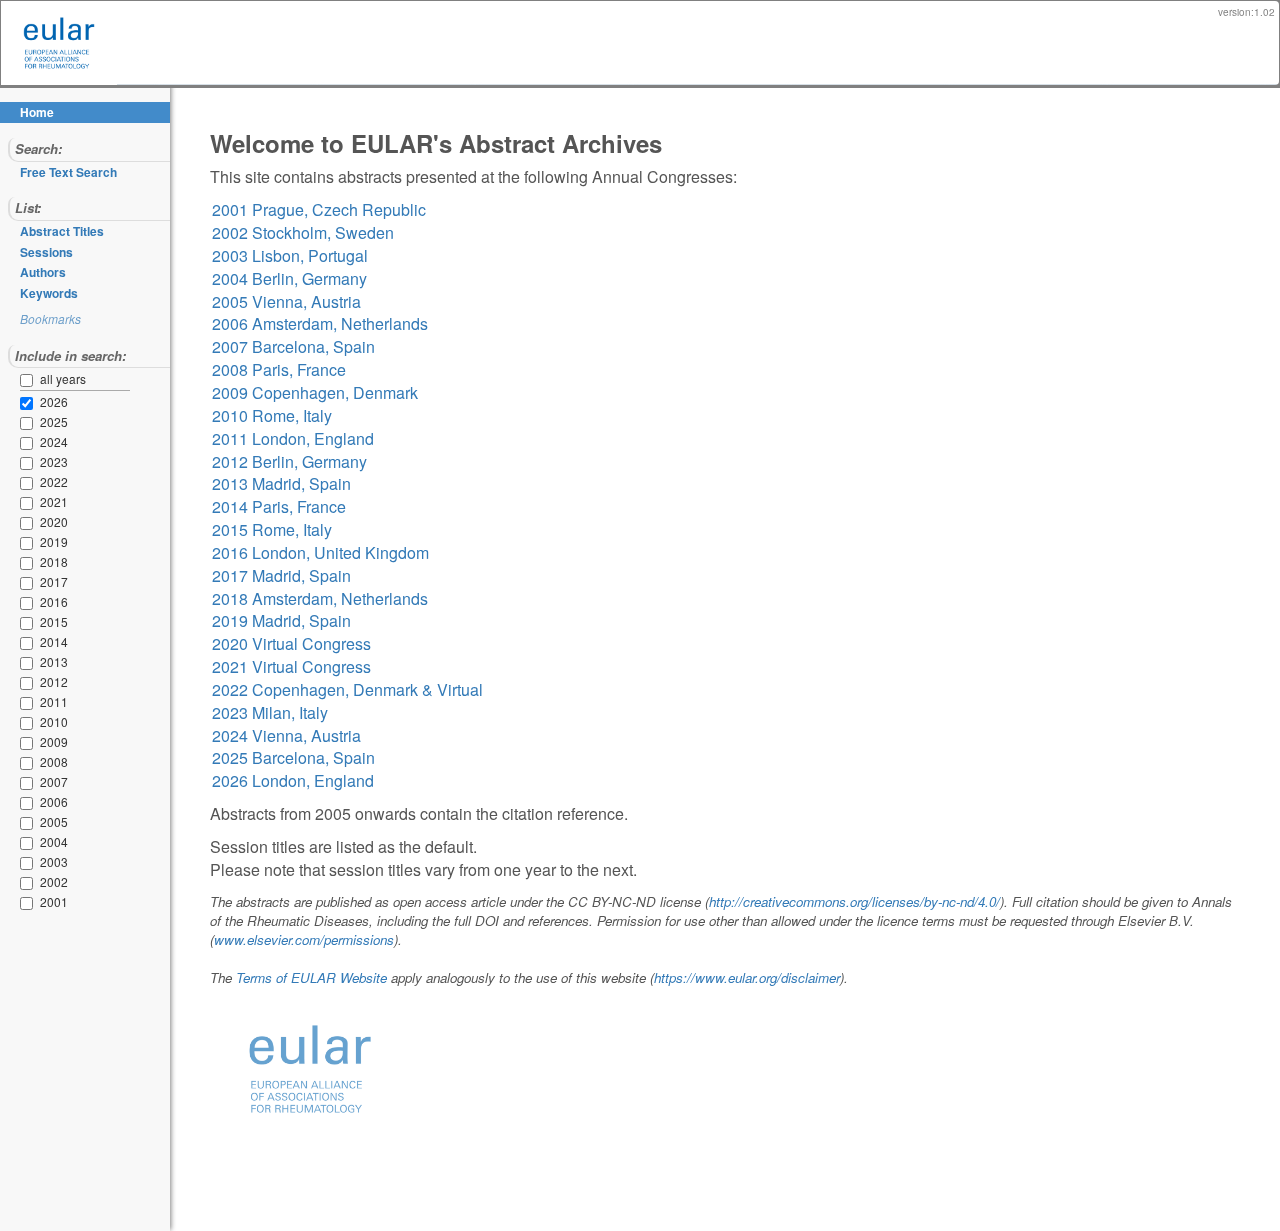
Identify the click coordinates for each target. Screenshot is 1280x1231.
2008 (30, 763)
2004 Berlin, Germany (289, 278)
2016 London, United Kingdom (320, 552)
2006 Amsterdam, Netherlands (320, 323)
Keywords (49, 293)
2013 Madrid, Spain (281, 483)
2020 (30, 523)
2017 (30, 583)
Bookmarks (50, 318)
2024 (30, 443)
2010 (30, 723)
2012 (30, 683)
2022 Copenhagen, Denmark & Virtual (347, 689)
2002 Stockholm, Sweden (303, 232)
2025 (30, 423)
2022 (30, 483)
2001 (30, 903)
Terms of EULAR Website (311, 977)
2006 (30, 803)
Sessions (46, 252)
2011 (30, 703)
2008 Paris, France (279, 369)
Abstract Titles (62, 231)
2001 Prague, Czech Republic (319, 209)
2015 (30, 623)
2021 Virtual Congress (291, 666)
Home (37, 112)
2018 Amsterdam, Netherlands (320, 598)
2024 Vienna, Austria (286, 735)
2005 (30, 823)
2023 (30, 463)
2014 (30, 643)
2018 (30, 563)
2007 (30, 783)
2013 (30, 663)
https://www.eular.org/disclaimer (747, 977)
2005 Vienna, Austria (286, 301)
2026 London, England (293, 780)
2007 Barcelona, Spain (293, 346)
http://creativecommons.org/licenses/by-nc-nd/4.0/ (854, 901)
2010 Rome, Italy (272, 415)
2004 (30, 843)
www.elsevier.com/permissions (304, 939)
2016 (30, 603)
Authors (43, 272)
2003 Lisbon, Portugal (290, 255)
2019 (30, 543)
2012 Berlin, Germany (289, 461)
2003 (30, 863)
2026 (30, 403)
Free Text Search (68, 172)
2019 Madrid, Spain (281, 620)
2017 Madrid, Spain (281, 575)
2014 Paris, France (279, 506)
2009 (30, 743)
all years (63, 378)
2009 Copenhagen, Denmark (315, 392)
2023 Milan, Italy (270, 712)
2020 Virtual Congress (291, 643)
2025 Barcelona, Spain (293, 757)
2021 (30, 503)
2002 (30, 883)
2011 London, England (293, 438)
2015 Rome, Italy (272, 529)
